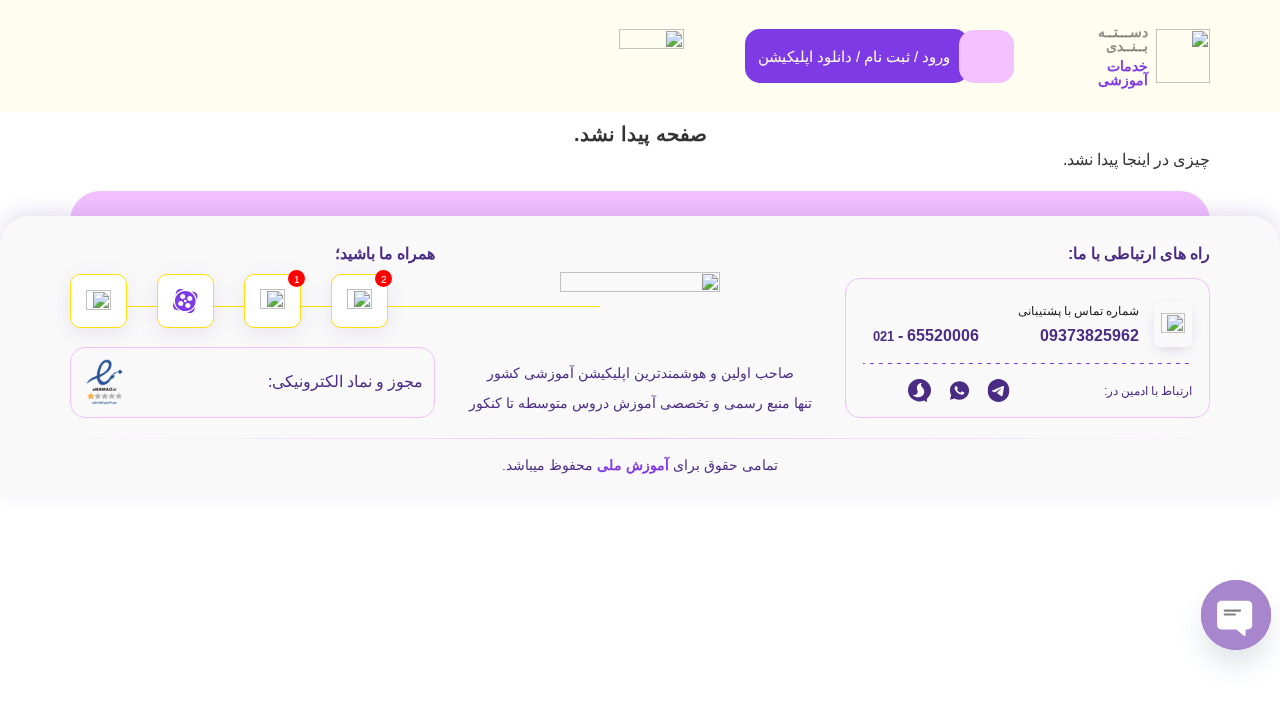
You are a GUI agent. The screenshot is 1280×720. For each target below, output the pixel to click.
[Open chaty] (1236, 615)
